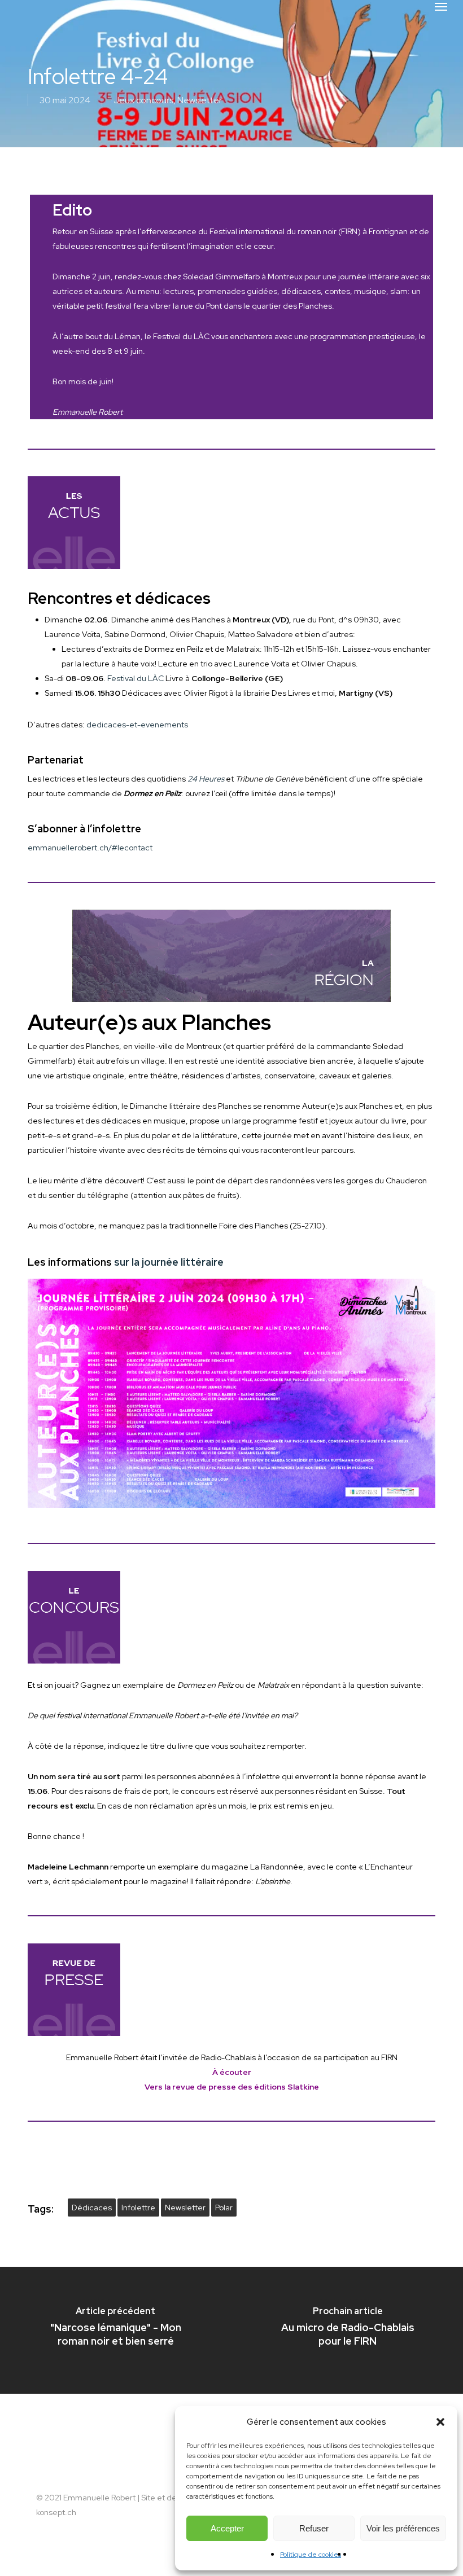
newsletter (185, 2208)
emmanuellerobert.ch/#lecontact (90, 848)
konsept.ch (56, 2512)
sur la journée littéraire (169, 1262)
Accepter (227, 2528)
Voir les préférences (403, 2528)
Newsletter (200, 100)
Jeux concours (143, 100)
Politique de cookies (311, 2555)
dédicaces (92, 2208)
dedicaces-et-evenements (137, 725)
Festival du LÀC (136, 678)
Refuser (314, 2528)
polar (224, 2208)
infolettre (138, 2208)
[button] (440, 2422)
